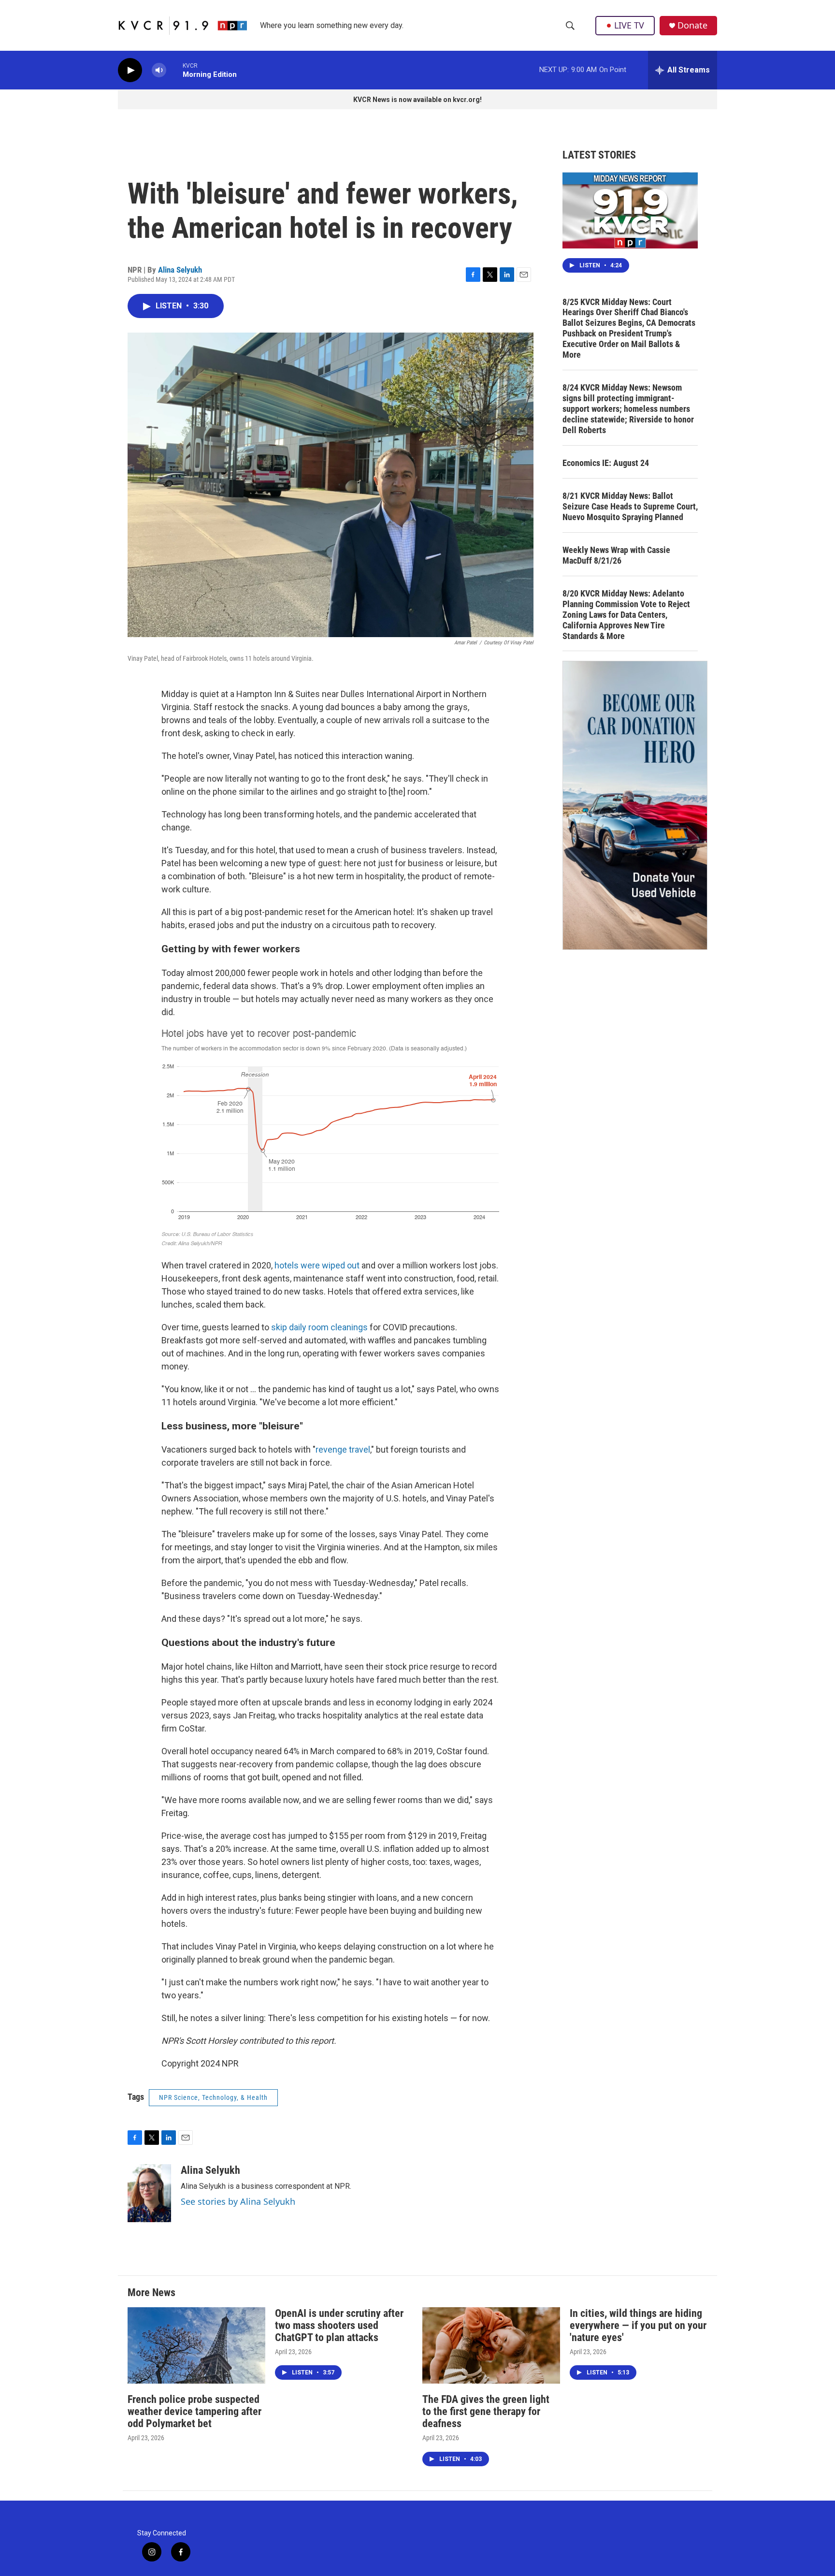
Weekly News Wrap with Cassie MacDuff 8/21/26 (616, 555)
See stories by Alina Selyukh (238, 2201)
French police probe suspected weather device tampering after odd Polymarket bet (194, 2411)
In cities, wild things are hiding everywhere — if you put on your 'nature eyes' (638, 2325)
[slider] (174, 70)
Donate (692, 25)
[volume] (159, 70)
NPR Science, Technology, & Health (213, 2097)
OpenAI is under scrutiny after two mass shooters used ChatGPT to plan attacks (339, 2325)
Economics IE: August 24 (606, 463)
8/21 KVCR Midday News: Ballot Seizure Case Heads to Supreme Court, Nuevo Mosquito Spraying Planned (630, 506)
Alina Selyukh (180, 270)
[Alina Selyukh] (149, 2193)
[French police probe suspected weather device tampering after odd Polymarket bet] (196, 2346)
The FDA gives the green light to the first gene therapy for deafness (486, 2411)
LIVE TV (629, 25)
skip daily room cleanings (319, 1327)
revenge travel (343, 1449)
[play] (130, 70)
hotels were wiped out (317, 1265)
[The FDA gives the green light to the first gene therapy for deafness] (491, 2346)
